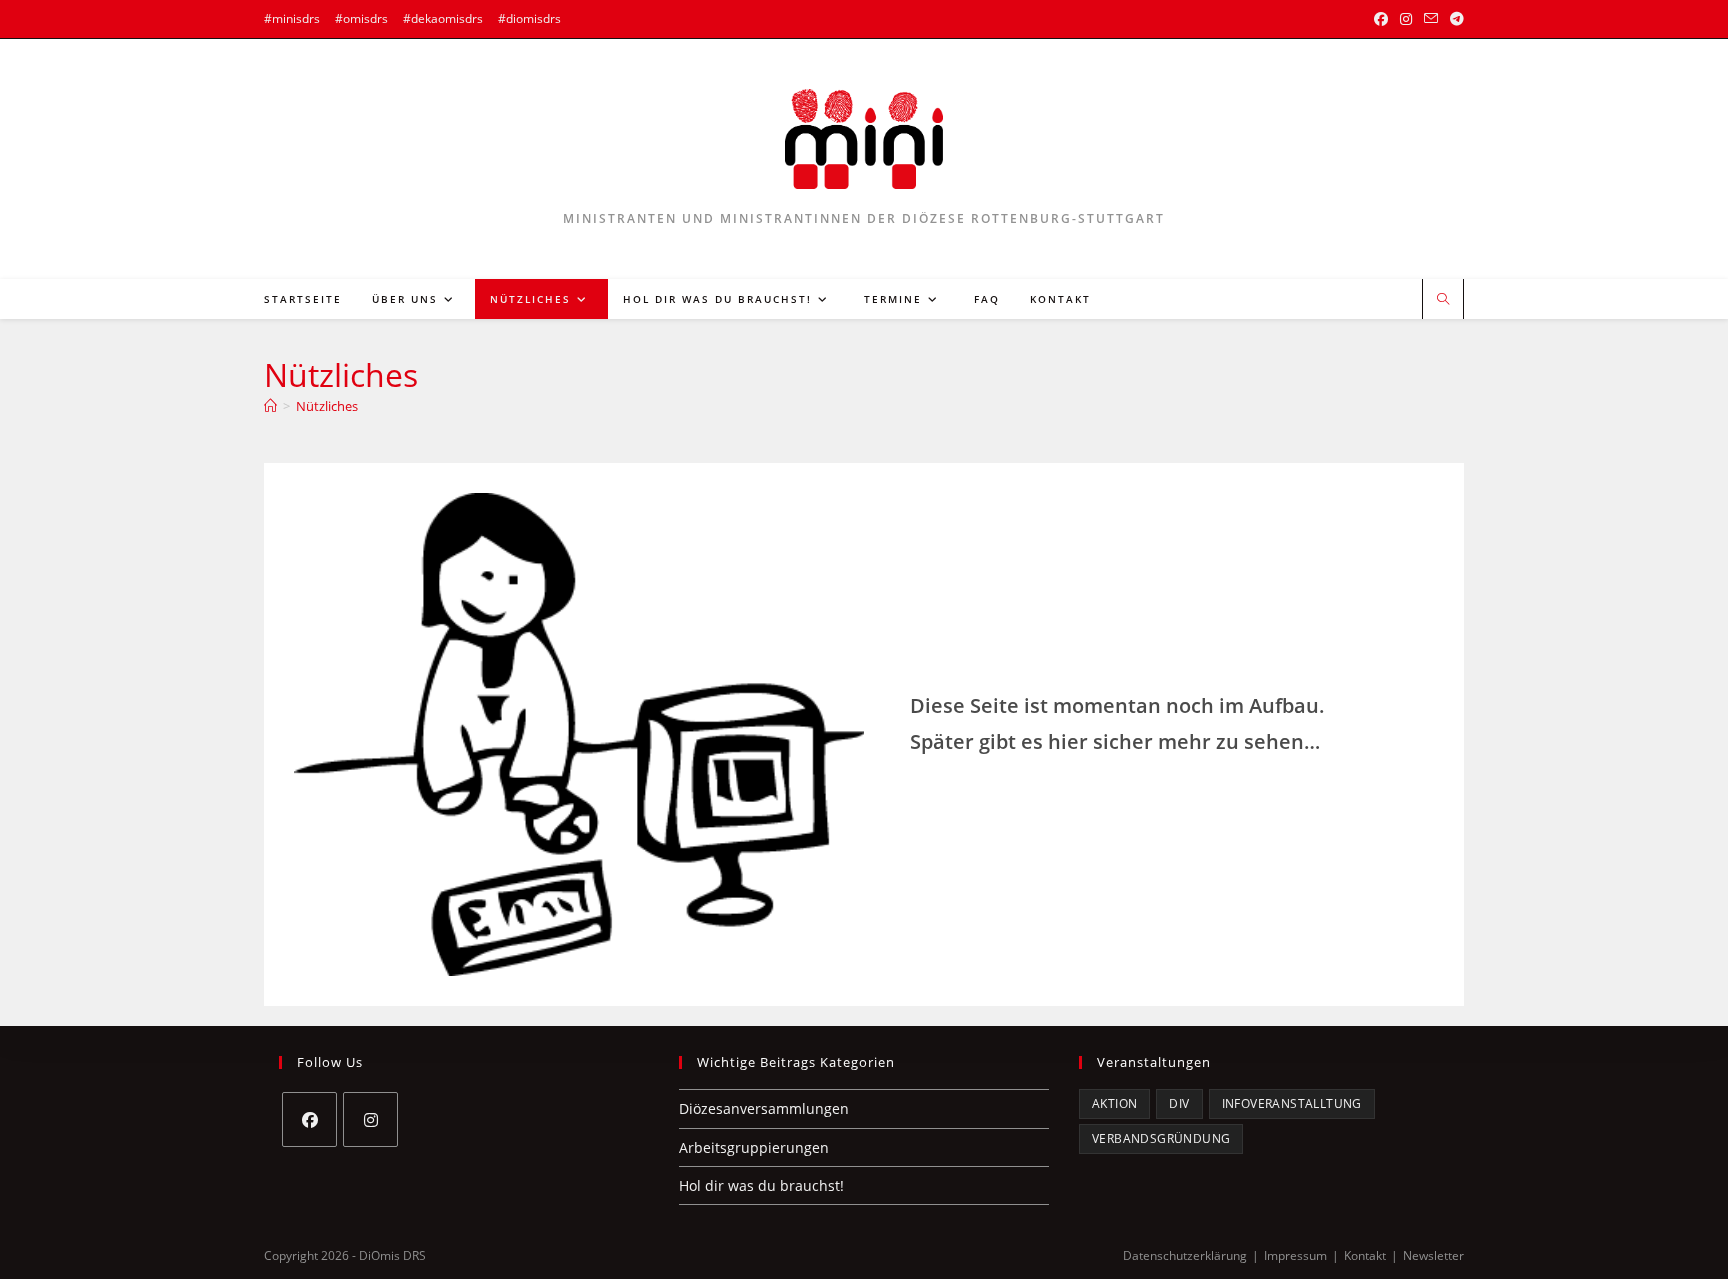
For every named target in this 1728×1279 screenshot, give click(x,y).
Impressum (1295, 1255)
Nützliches (327, 406)
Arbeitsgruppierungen (754, 1147)
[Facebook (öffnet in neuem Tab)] (1381, 19)
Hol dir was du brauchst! (761, 1185)
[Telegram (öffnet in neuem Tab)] (1454, 19)
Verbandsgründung (1161, 1138)
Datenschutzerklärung (1185, 1255)
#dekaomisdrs (443, 18)
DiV (1179, 1103)
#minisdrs (292, 18)
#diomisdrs (529, 18)
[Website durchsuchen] (1443, 300)
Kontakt (1365, 1255)
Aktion (1114, 1103)
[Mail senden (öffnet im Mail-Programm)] (1431, 19)
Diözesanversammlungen (764, 1108)
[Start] (270, 406)
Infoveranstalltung (1292, 1103)
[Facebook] (309, 1119)
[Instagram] (370, 1119)
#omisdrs (361, 18)
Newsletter (1433, 1255)
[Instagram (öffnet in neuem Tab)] (1406, 19)
